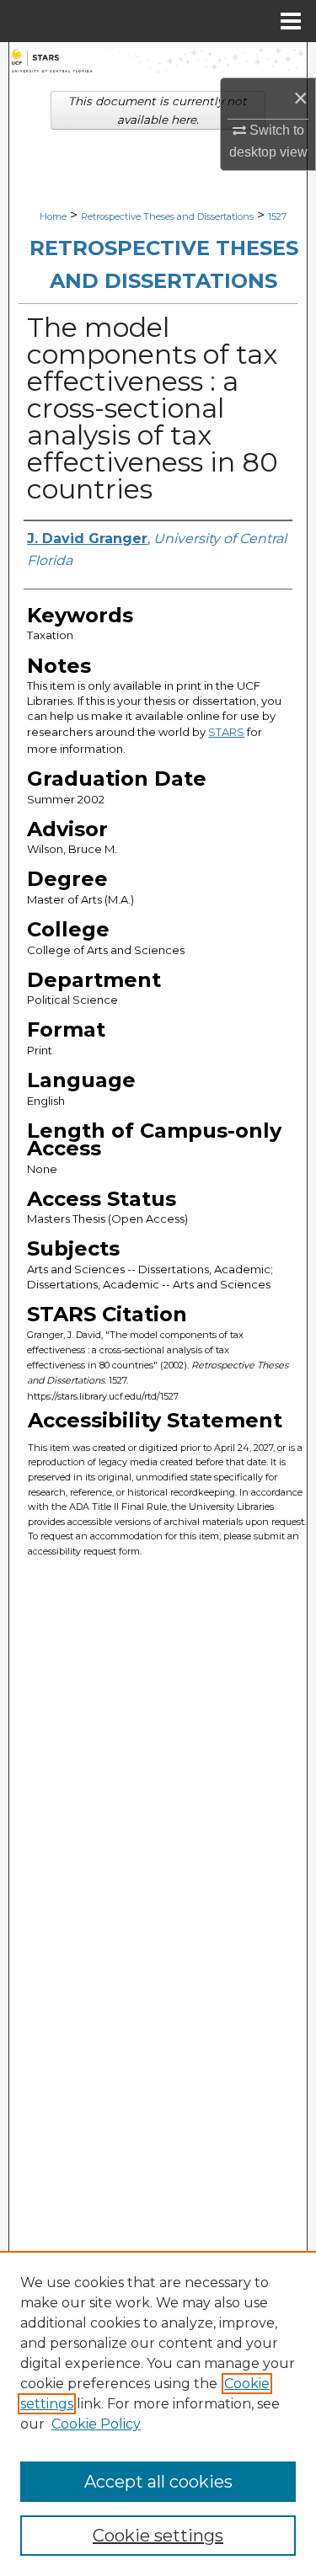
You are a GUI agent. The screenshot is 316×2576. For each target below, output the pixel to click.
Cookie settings (158, 2536)
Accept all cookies (158, 2482)
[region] (158, 2413)
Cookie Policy (96, 2424)
